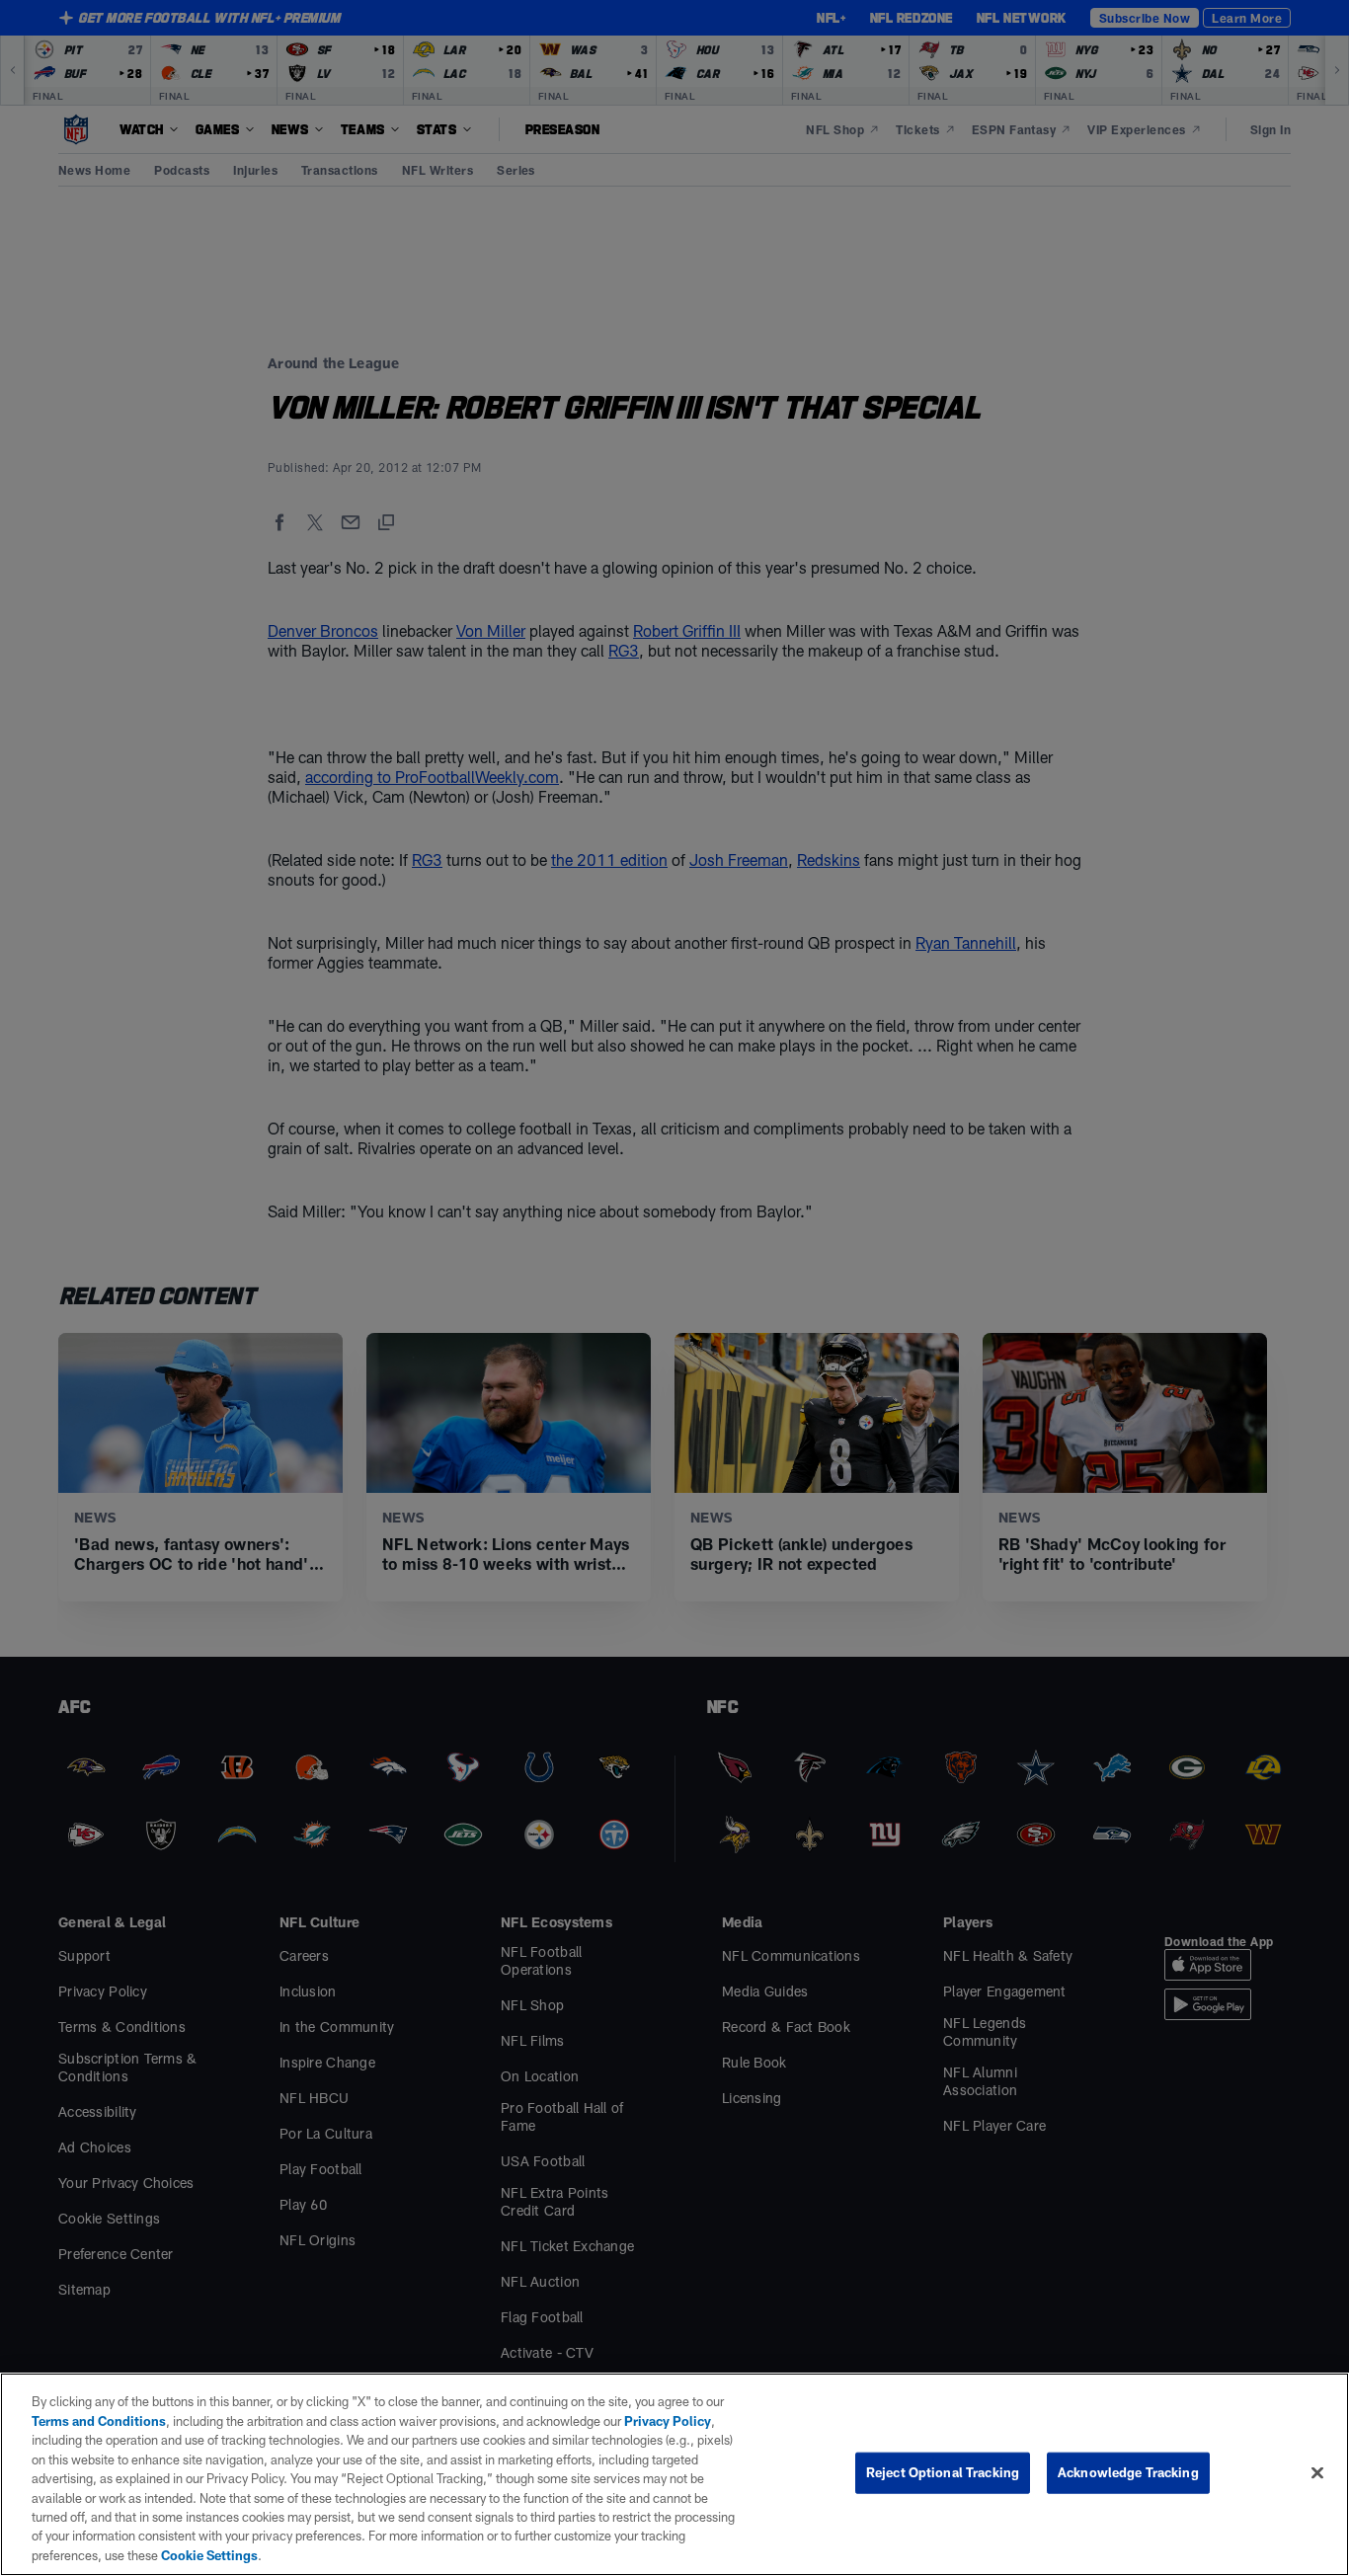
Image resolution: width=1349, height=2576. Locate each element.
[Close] (1317, 2473)
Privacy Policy (668, 2421)
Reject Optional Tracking (943, 2472)
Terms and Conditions (99, 2421)
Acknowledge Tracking (1128, 2472)
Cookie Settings (209, 2555)
